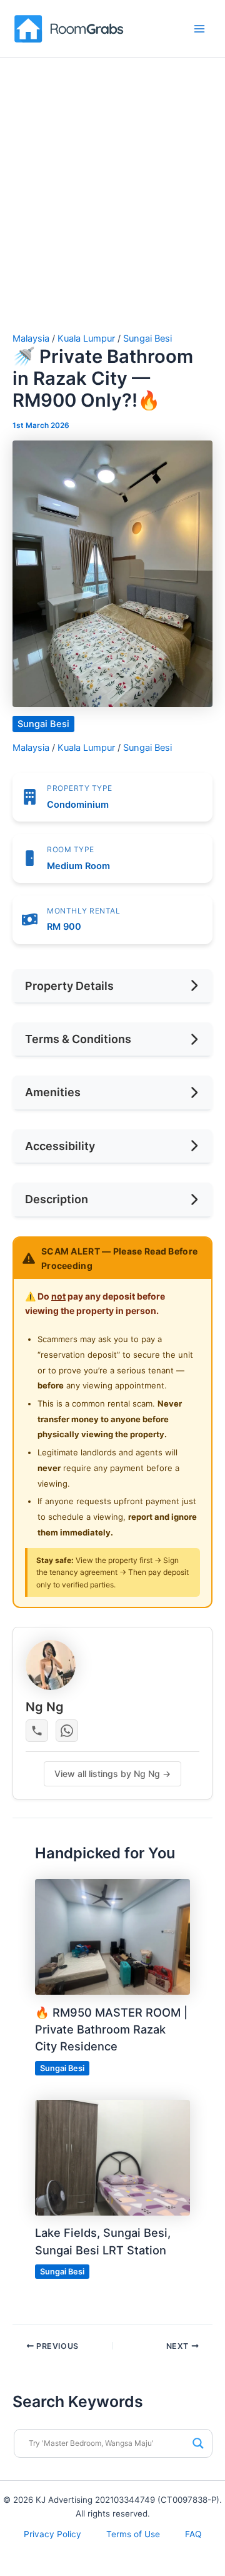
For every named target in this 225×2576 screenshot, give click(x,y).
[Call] (37, 1731)
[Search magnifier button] (198, 2443)
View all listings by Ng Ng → (112, 1774)
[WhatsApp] (67, 1731)
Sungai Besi (147, 339)
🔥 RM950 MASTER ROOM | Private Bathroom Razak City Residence (111, 2029)
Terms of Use (133, 2534)
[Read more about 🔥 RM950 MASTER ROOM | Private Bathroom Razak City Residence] (112, 1936)
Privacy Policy (52, 2534)
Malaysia (31, 339)
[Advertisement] (112, 177)
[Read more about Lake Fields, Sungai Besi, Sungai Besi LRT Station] (112, 2157)
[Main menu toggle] (199, 29)
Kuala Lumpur (86, 339)
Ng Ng (45, 1707)
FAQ (193, 2534)
